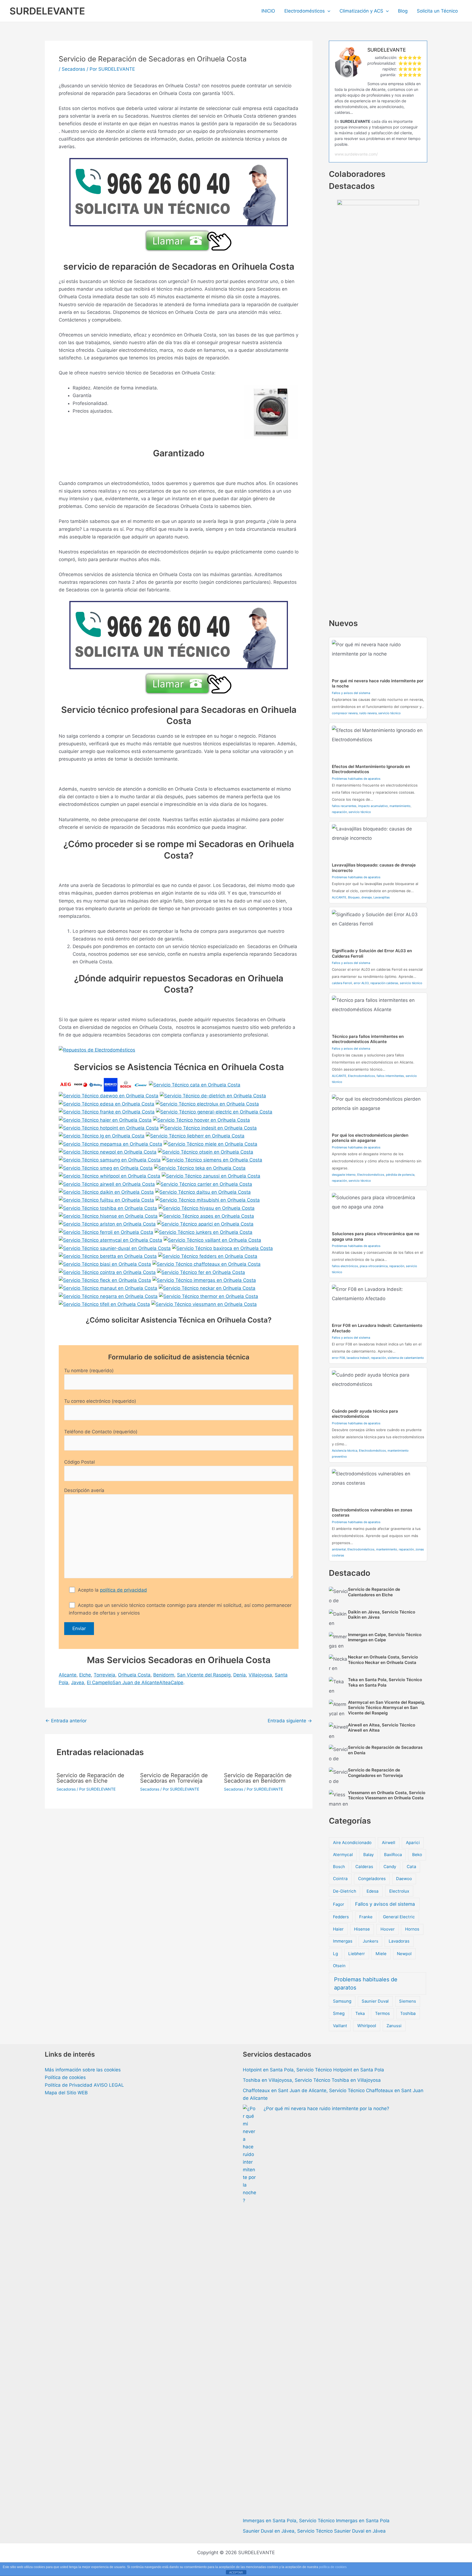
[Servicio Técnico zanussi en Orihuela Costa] (211, 1176)
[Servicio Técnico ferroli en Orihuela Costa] (106, 1232)
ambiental (339, 1549)
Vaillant (340, 2026)
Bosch (339, 1867)
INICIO (268, 11)
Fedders (341, 1917)
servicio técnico (390, 713)
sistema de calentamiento (406, 1358)
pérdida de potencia (400, 1175)
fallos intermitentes (390, 1076)
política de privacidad (123, 1590)
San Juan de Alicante (136, 1682)
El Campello (100, 1682)
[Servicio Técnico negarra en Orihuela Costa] (108, 1296)
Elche (85, 1675)
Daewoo (404, 1879)
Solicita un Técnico (437, 11)
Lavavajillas (382, 897)
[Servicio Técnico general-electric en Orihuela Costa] (214, 1112)
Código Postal (79, 1462)
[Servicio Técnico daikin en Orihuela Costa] (106, 1192)
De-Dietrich (345, 1891)
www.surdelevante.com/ (356, 154)
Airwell (389, 1843)
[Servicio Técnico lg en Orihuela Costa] (102, 1136)
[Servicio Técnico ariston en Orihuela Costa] (107, 1224)
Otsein (339, 1966)
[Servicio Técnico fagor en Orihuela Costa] (81, 1085)
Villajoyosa (260, 1675)
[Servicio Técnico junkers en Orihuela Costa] (203, 1232)
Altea (165, 1682)
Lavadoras (399, 1941)
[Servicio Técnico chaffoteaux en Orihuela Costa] (206, 1264)
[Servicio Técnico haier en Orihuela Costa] (105, 1119)
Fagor (339, 1904)
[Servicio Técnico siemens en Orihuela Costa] (212, 1160)
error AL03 (361, 983)
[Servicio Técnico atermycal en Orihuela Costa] (110, 1240)
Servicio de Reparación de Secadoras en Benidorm (258, 1778)
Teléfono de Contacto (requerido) (101, 1432)
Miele (381, 1954)
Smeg (339, 2013)
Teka (360, 2013)
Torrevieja (104, 1675)
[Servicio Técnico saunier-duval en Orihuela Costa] (115, 1248)
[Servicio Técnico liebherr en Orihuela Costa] (195, 1136)
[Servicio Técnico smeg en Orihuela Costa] (106, 1168)
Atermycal (343, 1855)
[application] (328, 11)
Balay (368, 1855)
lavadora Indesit (358, 1358)
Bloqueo (354, 897)
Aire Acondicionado (352, 1843)
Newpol (404, 1954)
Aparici (413, 1843)
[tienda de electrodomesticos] (179, 1050)
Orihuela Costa (134, 1675)
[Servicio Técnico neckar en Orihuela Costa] (207, 1288)
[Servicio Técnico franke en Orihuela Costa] (107, 1112)
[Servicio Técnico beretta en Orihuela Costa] (108, 1256)
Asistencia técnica (345, 1451)
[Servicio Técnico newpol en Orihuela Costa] (108, 1152)
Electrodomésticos (305, 11)
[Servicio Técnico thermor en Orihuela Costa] (209, 1296)
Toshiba (408, 2013)
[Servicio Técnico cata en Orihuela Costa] (195, 1085)
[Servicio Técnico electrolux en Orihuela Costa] (207, 1104)
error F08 (338, 1358)
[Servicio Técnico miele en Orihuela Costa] (210, 1143)
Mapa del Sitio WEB (66, 2093)
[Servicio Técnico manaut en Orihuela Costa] (108, 1288)
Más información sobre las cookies (83, 2070)
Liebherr (357, 1954)
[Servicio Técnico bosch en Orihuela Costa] (126, 1085)
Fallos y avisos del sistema (351, 693)
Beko (417, 1855)
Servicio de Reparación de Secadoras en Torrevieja (174, 1778)
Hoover (388, 1929)
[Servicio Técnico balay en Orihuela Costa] (96, 1085)
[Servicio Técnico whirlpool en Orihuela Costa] (110, 1176)
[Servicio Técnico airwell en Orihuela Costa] (107, 1184)
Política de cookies (65, 2077)
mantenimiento (400, 806)
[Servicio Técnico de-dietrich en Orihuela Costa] (213, 1095)
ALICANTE (339, 897)
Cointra (340, 1879)
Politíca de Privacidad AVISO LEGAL (84, 2085)
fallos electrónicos (345, 1266)
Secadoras (73, 69)
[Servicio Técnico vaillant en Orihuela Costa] (212, 1240)
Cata (411, 1867)
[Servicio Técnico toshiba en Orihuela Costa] (108, 1208)
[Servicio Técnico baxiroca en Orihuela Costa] (222, 1248)
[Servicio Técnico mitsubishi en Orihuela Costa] (208, 1200)
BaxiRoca (393, 1855)
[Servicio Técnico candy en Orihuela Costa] (141, 1085)
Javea (78, 1682)
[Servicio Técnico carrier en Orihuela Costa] (204, 1184)
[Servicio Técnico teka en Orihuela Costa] (200, 1168)
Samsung (342, 2001)
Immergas (343, 1941)
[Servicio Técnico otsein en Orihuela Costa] (206, 1152)
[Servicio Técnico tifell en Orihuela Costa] (104, 1304)
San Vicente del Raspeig (204, 1675)
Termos (382, 2013)
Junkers (371, 1941)
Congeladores (372, 1879)
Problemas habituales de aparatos (356, 779)
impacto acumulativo (373, 806)
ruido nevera (368, 713)
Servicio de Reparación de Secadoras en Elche (90, 1778)
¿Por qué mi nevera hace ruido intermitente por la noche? (326, 2109)
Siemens (408, 2001)
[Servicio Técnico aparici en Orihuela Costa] (205, 1224)
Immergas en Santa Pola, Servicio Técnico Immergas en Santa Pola (316, 2521)
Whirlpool (367, 2026)
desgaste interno (344, 1175)
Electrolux (399, 1891)
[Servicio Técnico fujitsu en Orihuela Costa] (106, 1200)
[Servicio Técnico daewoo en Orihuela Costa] (109, 1095)
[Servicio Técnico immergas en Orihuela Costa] (204, 1280)
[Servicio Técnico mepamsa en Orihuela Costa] (110, 1143)
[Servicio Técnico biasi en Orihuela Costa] (105, 1264)
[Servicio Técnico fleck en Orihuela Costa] (105, 1280)
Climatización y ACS (361, 11)
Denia (240, 1675)
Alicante (68, 1675)
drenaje (367, 897)
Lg (335, 1954)
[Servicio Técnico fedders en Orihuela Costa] (208, 1256)
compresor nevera (345, 713)
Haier (338, 1929)
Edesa (373, 1891)
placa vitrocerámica (374, 1266)
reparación (339, 812)
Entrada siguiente (290, 1721)
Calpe (177, 1682)
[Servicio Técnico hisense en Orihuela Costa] (108, 1216)
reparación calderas (384, 983)
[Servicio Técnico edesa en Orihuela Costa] (107, 1104)
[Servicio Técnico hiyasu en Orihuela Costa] (206, 1208)
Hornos (412, 1929)
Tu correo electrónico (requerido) (100, 1401)
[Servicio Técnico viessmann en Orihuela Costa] (204, 1304)
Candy (390, 1867)
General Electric (399, 1917)
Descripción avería (84, 1490)
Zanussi (394, 2026)
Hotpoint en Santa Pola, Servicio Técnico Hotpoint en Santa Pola (313, 2070)
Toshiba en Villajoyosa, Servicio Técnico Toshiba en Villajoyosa (312, 2080)
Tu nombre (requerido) (89, 1371)
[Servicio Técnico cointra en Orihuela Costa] (107, 1272)
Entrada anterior (66, 1721)
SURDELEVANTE (47, 11)
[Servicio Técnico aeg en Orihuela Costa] (66, 1085)
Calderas (364, 1867)
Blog (403, 11)
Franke (366, 1917)
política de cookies (333, 2567)
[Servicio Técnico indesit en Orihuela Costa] (208, 1128)
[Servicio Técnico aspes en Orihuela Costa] (206, 1216)
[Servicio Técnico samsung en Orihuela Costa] (110, 1160)
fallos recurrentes (344, 806)
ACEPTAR (236, 2572)
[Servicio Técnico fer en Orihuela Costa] (201, 1272)
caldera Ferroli (342, 983)
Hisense (362, 1929)
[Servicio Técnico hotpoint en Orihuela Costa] (109, 1128)
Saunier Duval (375, 2001)
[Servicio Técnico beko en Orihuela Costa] (111, 1085)
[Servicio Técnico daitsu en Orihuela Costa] (203, 1192)
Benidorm (164, 1675)
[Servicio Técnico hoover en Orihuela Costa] (201, 1119)
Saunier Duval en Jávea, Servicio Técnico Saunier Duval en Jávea (314, 2531)
